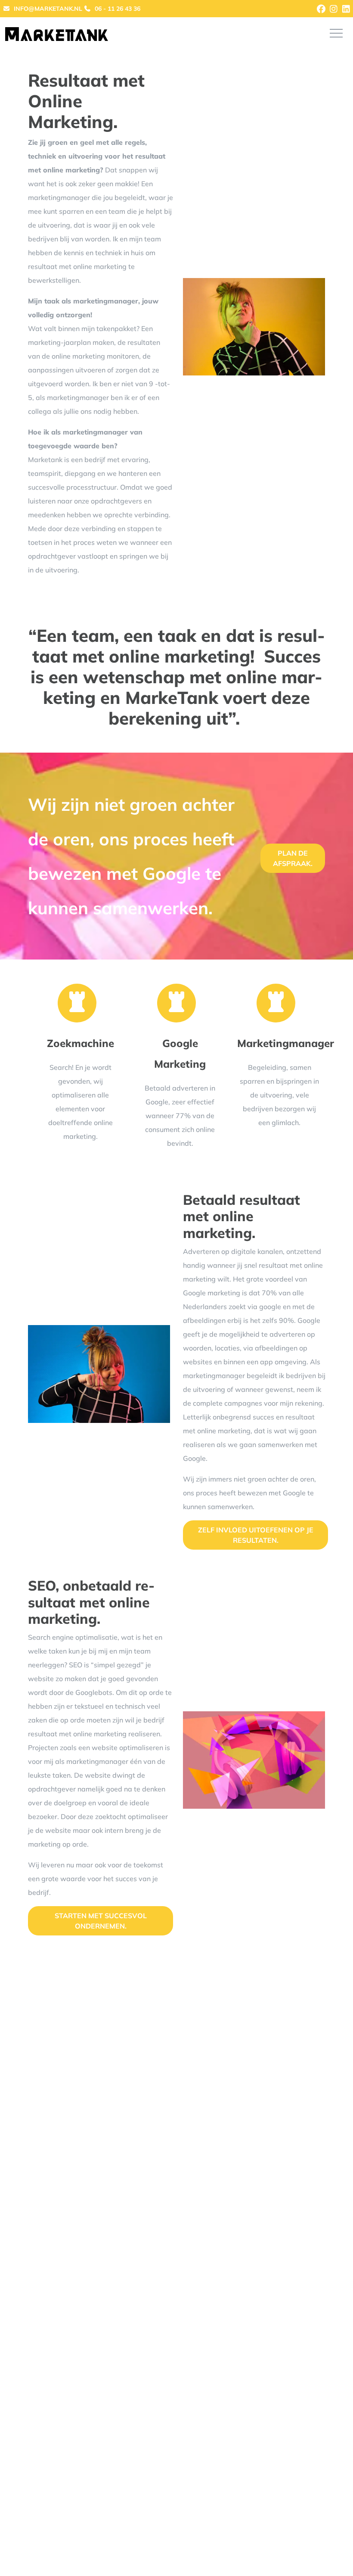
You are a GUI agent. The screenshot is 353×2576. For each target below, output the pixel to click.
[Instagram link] (334, 9)
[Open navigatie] (336, 33)
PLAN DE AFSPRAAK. (293, 858)
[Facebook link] (322, 9)
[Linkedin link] (346, 9)
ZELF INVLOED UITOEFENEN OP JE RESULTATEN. (256, 1535)
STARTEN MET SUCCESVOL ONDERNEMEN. (101, 1921)
